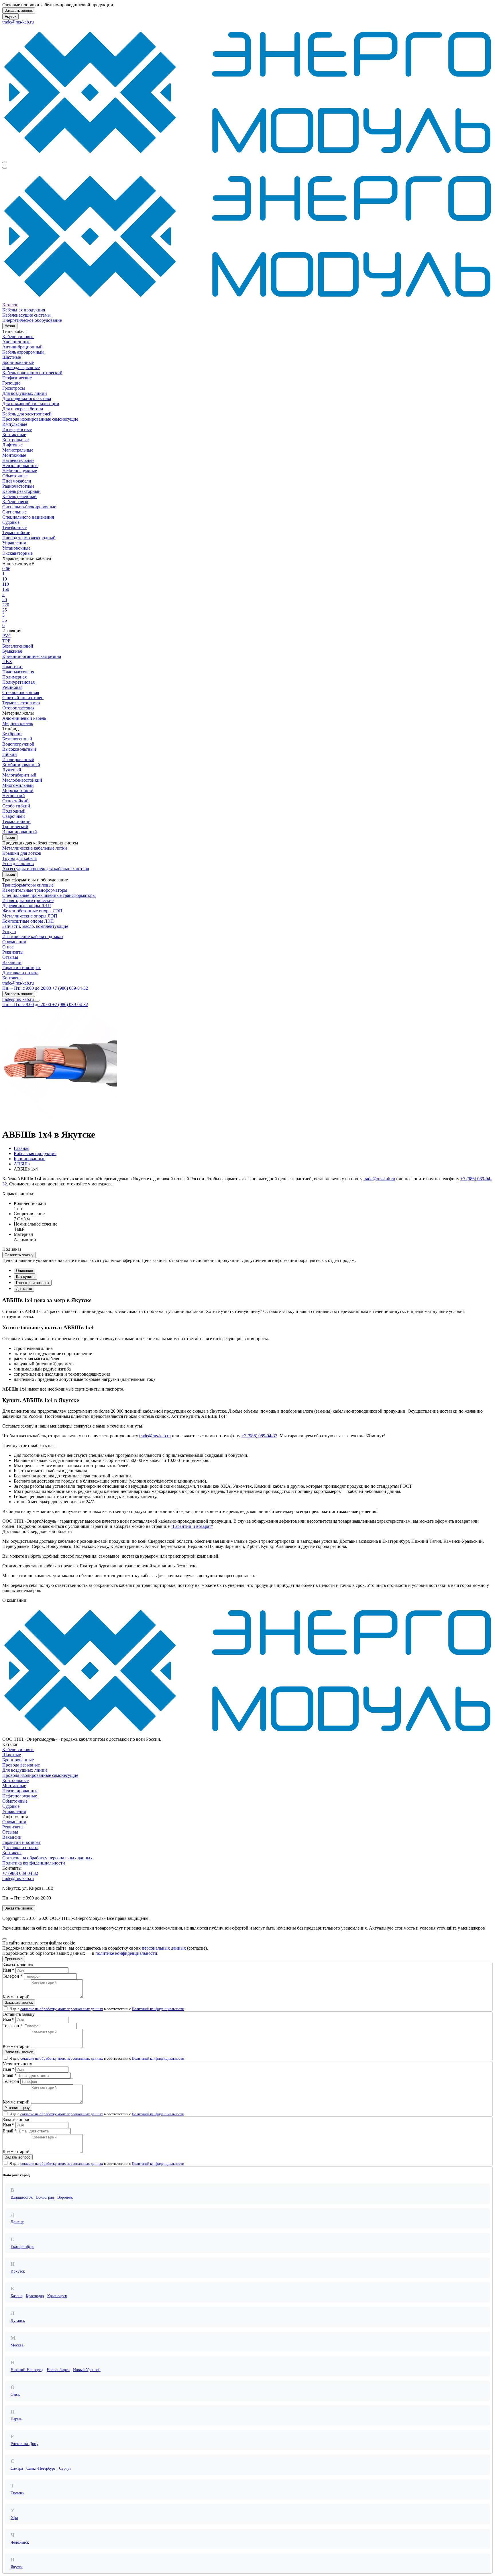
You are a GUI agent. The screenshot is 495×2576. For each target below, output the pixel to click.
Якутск (10, 16)
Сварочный (14, 816)
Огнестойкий (15, 801)
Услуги (9, 931)
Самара (17, 2468)
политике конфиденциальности (126, 1953)
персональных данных (164, 1948)
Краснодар (35, 2296)
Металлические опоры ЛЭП (30, 916)
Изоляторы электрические (28, 900)
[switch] (6, 2008)
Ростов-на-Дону (24, 2444)
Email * (10, 2075)
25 (5, 610)
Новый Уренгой (87, 2370)
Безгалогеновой (18, 646)
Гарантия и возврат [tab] (33, 1283)
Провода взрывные (21, 367)
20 (5, 600)
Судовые (11, 522)
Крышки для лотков (22, 853)
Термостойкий (16, 821)
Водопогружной (18, 744)
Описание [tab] (24, 1271)
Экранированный (20, 832)
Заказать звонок (19, 10)
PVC (7, 636)
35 (5, 620)
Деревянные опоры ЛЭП (27, 906)
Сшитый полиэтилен (23, 698)
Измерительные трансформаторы (35, 890)
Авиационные (16, 342)
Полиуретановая (18, 682)
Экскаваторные (17, 553)
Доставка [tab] (24, 1289)
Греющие (11, 383)
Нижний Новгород (27, 2370)
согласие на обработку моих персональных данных (62, 2009)
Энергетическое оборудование (32, 320)
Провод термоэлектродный (29, 538)
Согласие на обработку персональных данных (47, 1858)
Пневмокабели (17, 481)
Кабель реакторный (21, 491)
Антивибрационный (22, 347)
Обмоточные (15, 476)
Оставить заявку (19, 1255)
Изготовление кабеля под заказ (33, 937)
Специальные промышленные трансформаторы (49, 895)
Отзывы (10, 957)
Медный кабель (18, 723)
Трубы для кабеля (19, 858)
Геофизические (17, 378)
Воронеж (65, 2197)
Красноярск (57, 2296)
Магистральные (18, 450)
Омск (15, 2394)
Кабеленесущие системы (26, 315)
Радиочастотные (18, 486)
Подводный (14, 811)
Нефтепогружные (20, 471)
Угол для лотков (18, 863)
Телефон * (13, 1976)
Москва (17, 2345)
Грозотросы (14, 388)
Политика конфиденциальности (34, 1863)
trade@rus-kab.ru (18, 22)
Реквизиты (13, 952)
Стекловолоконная (21, 692)
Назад (10, 326)
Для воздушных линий (25, 393)
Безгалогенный (17, 739)
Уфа (14, 2518)
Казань (16, 2296)
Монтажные (14, 455)
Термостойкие (16, 533)
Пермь (16, 2419)
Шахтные (12, 357)
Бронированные (18, 362)
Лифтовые (12, 445)
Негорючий (14, 796)
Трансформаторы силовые (28, 885)
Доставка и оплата (20, 973)
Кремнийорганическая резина (32, 656)
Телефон (11, 2081)
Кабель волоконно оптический (32, 373)
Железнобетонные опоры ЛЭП (32, 911)
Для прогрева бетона (23, 409)
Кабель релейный (19, 496)
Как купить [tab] (25, 1277)
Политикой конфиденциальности (158, 2009)
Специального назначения (28, 517)
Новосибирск (58, 2370)
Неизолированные (20, 465)
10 (5, 579)
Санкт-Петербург (41, 2468)
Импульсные (15, 424)
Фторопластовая (18, 708)
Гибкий (10, 754)
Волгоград (45, 2197)
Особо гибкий (16, 806)
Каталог (10, 305)
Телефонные (14, 527)
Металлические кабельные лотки (35, 848)
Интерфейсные (17, 429)
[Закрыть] (5, 1939)
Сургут (65, 2468)
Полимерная (14, 677)
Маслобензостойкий (22, 780)
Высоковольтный (19, 749)
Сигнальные (14, 512)
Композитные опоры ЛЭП (28, 921)
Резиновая (12, 687)
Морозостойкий (18, 790)
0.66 (6, 569)
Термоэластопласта (21, 703)
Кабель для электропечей (27, 414)
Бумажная (12, 651)
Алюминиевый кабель (24, 718)
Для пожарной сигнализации (31, 404)
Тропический (15, 827)
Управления (14, 543)
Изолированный (18, 759)
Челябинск (20, 2542)
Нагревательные (18, 460)
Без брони (12, 734)
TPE (6, 641)
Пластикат (13, 667)
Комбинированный (21, 765)
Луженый (12, 770)
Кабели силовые (18, 337)
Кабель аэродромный (23, 352)
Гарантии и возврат (21, 968)
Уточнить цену (17, 2108)
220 (6, 605)
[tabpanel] (247, 1363)
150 (6, 589)
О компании (14, 942)
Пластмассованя (18, 672)
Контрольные (15, 440)
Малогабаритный (19, 775)
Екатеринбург (22, 2247)
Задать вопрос (18, 2157)
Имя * (8, 1970)
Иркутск (18, 2271)
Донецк (17, 2222)
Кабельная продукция (24, 310)
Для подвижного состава (27, 398)
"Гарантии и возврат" (192, 1526)
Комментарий (16, 1997)
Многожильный (18, 785)
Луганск (18, 2321)
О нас (8, 947)
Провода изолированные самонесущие (40, 419)
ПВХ (7, 661)
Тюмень (17, 2493)
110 (6, 584)
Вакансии (12, 962)
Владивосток (22, 2197)
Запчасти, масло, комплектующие (35, 926)
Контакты (12, 978)
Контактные (14, 435)
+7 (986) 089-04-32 (259, 1436)
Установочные (16, 548)
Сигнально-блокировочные (29, 507)
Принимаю (14, 1959)
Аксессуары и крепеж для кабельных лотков (46, 869)
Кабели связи (15, 502)
